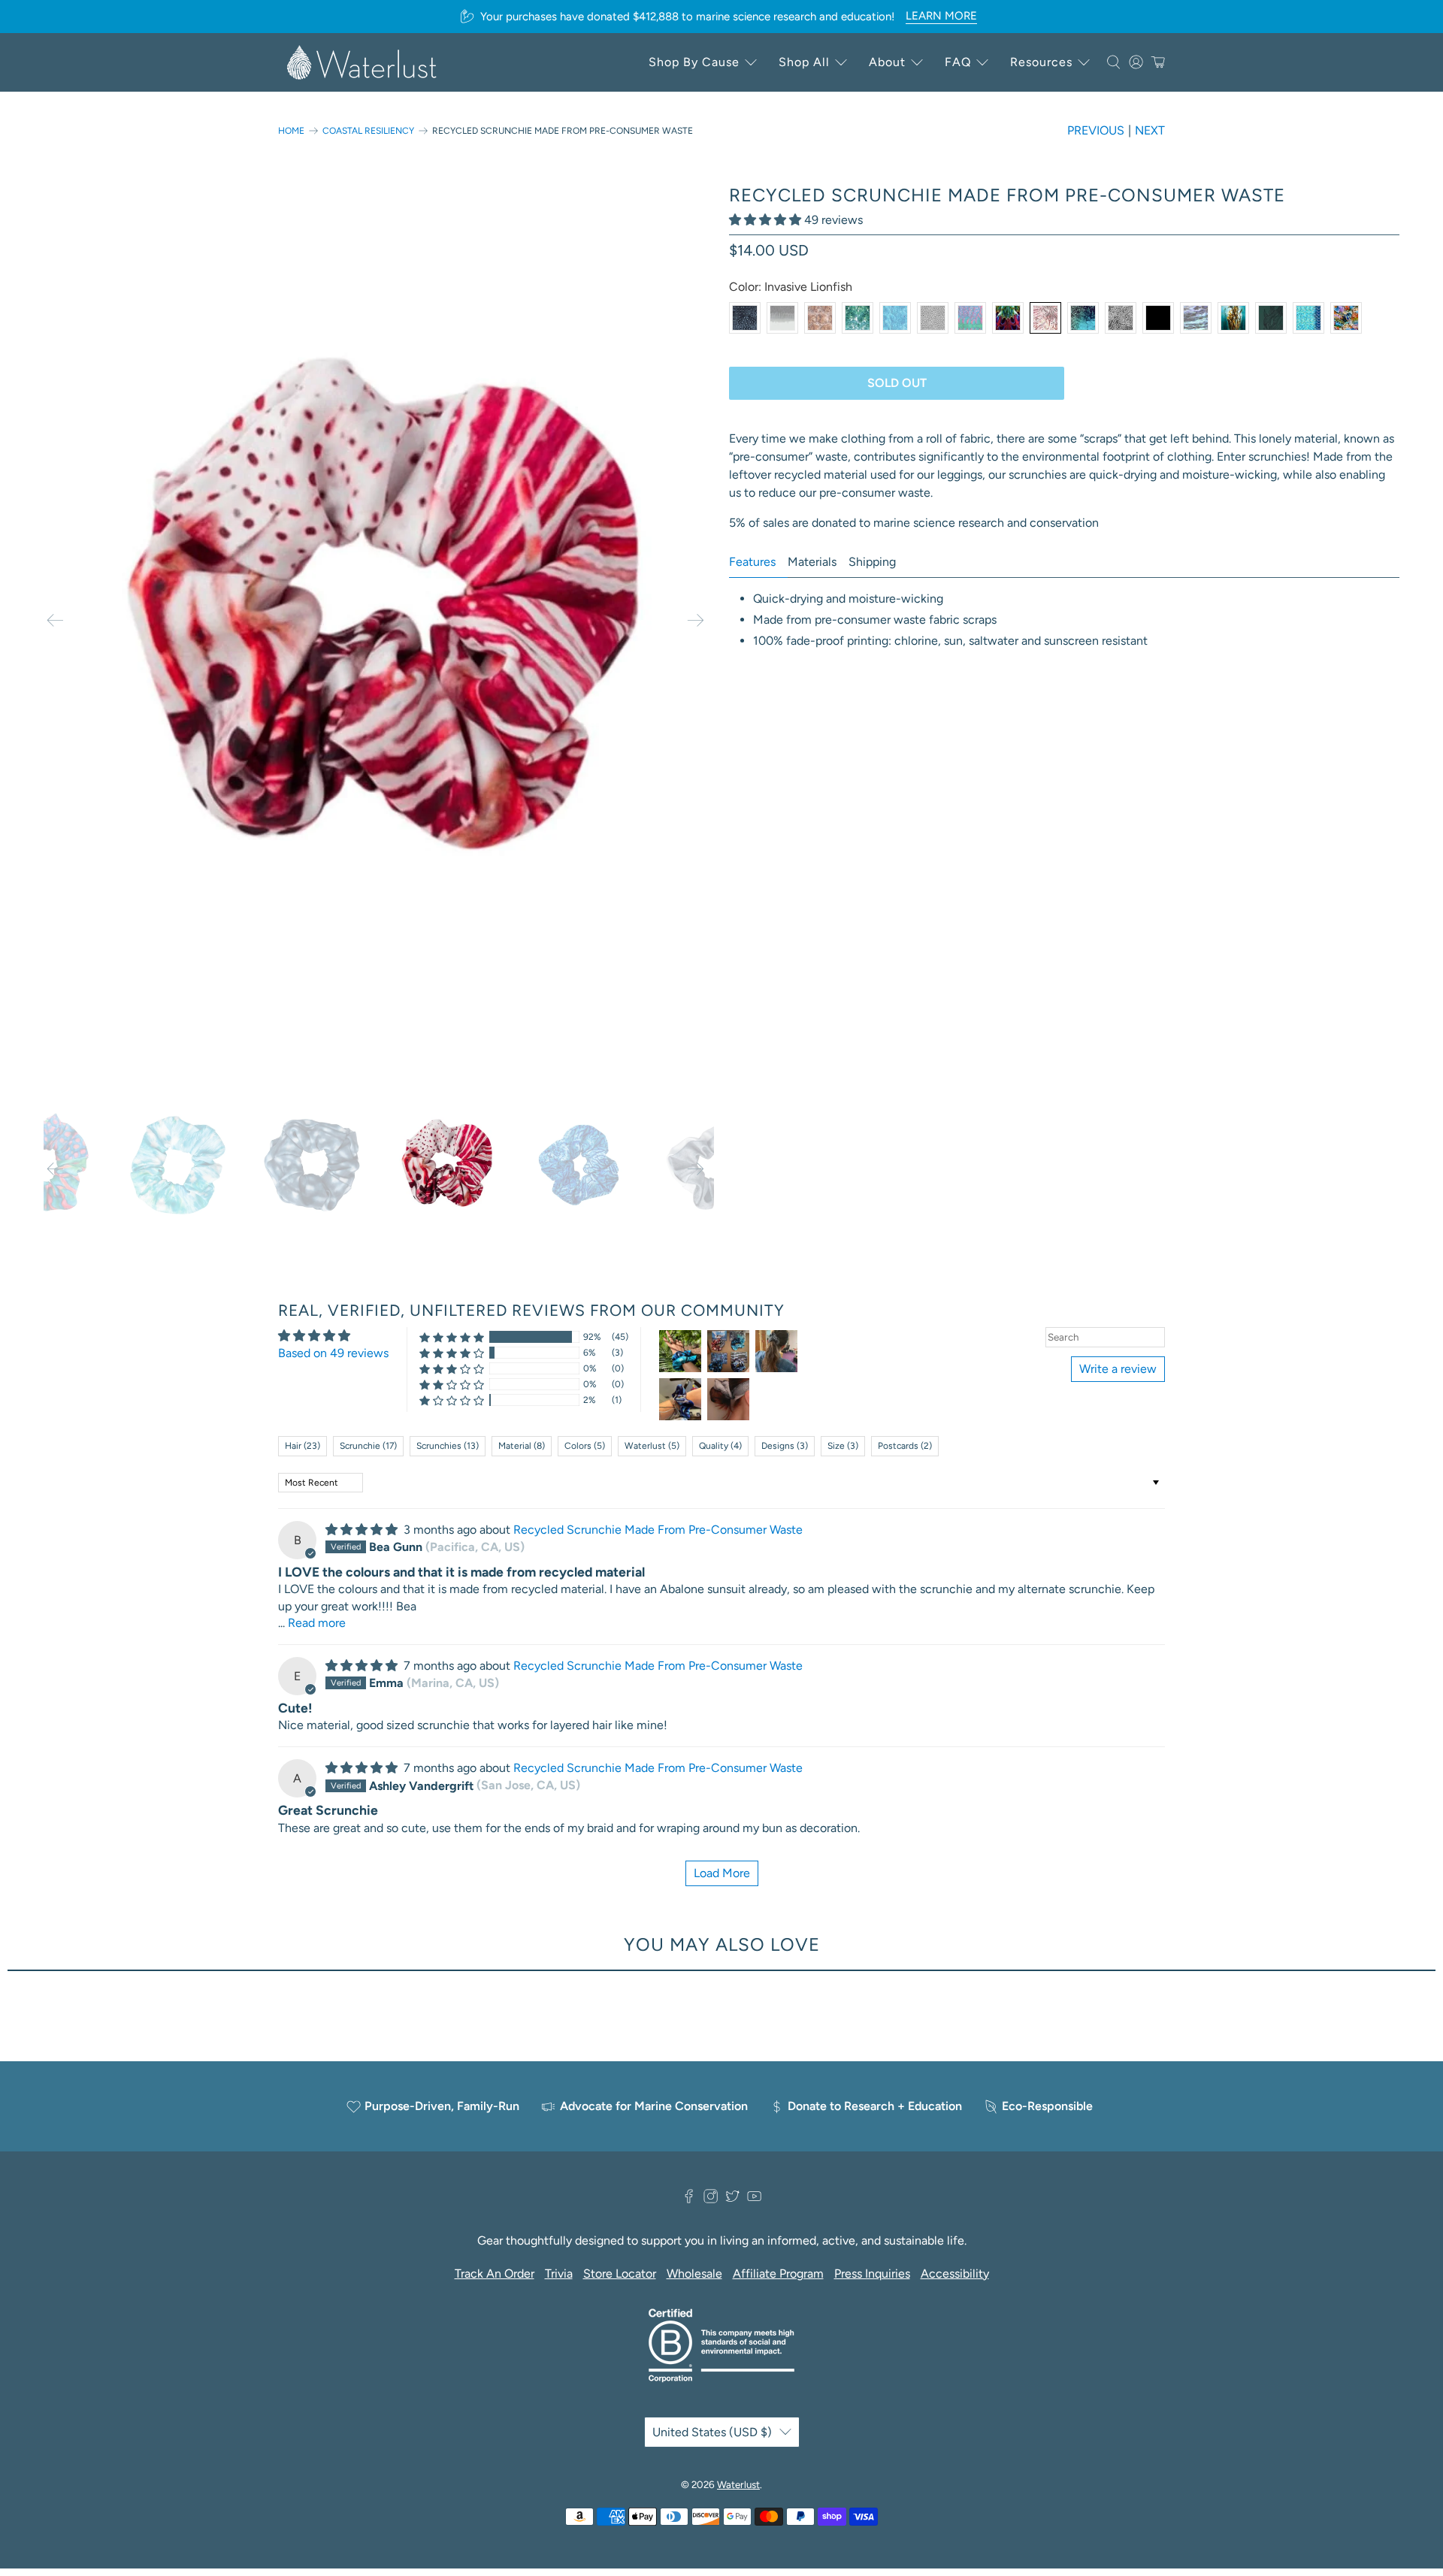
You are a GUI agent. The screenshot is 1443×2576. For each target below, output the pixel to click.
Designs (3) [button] (785, 1446)
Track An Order (495, 2274)
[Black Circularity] (1158, 318)
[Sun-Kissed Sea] (858, 318)
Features (752, 562)
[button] (765, 220)
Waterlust (738, 2484)
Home (291, 131)
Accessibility (955, 2274)
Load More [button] (722, 1873)
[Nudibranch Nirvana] (1346, 318)
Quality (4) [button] (720, 1446)
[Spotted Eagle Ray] (933, 318)
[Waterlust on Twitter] (732, 2200)
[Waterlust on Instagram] (711, 2200)
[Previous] (55, 620)
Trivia (559, 2274)
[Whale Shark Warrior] (745, 318)
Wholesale (694, 2274)
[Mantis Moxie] (1008, 318)
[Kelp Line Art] (1271, 318)
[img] (362, 1530)
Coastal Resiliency (368, 131)
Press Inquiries (872, 2274)
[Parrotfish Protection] (970, 318)
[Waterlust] (362, 62)
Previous (1096, 130)
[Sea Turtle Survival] (820, 318)
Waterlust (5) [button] (652, 1446)
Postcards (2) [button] (905, 1446)
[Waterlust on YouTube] (754, 2200)
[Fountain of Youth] (1083, 318)
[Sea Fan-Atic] (895, 318)
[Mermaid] (1308, 318)
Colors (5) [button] (585, 1446)
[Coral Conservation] (1121, 318)
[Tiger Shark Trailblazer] (782, 318)
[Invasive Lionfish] (1045, 318)
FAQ (958, 62)
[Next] (695, 620)
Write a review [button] (1118, 1369)
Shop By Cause (694, 62)
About (887, 62)
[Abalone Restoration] (1196, 318)
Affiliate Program (778, 2274)
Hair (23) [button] (303, 1446)
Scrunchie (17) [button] (368, 1446)
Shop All (804, 62)
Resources (1041, 62)
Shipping (872, 562)
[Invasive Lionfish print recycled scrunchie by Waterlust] (379, 620)
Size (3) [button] (843, 1446)
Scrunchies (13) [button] (448, 1446)
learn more (941, 16)
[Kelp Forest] (1233, 318)
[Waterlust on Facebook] (689, 2200)
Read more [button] (317, 1623)
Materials (812, 562)
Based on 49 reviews (333, 1353)
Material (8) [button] (522, 1446)
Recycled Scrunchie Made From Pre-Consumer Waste (658, 1530)
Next (1150, 130)
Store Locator (620, 2274)
